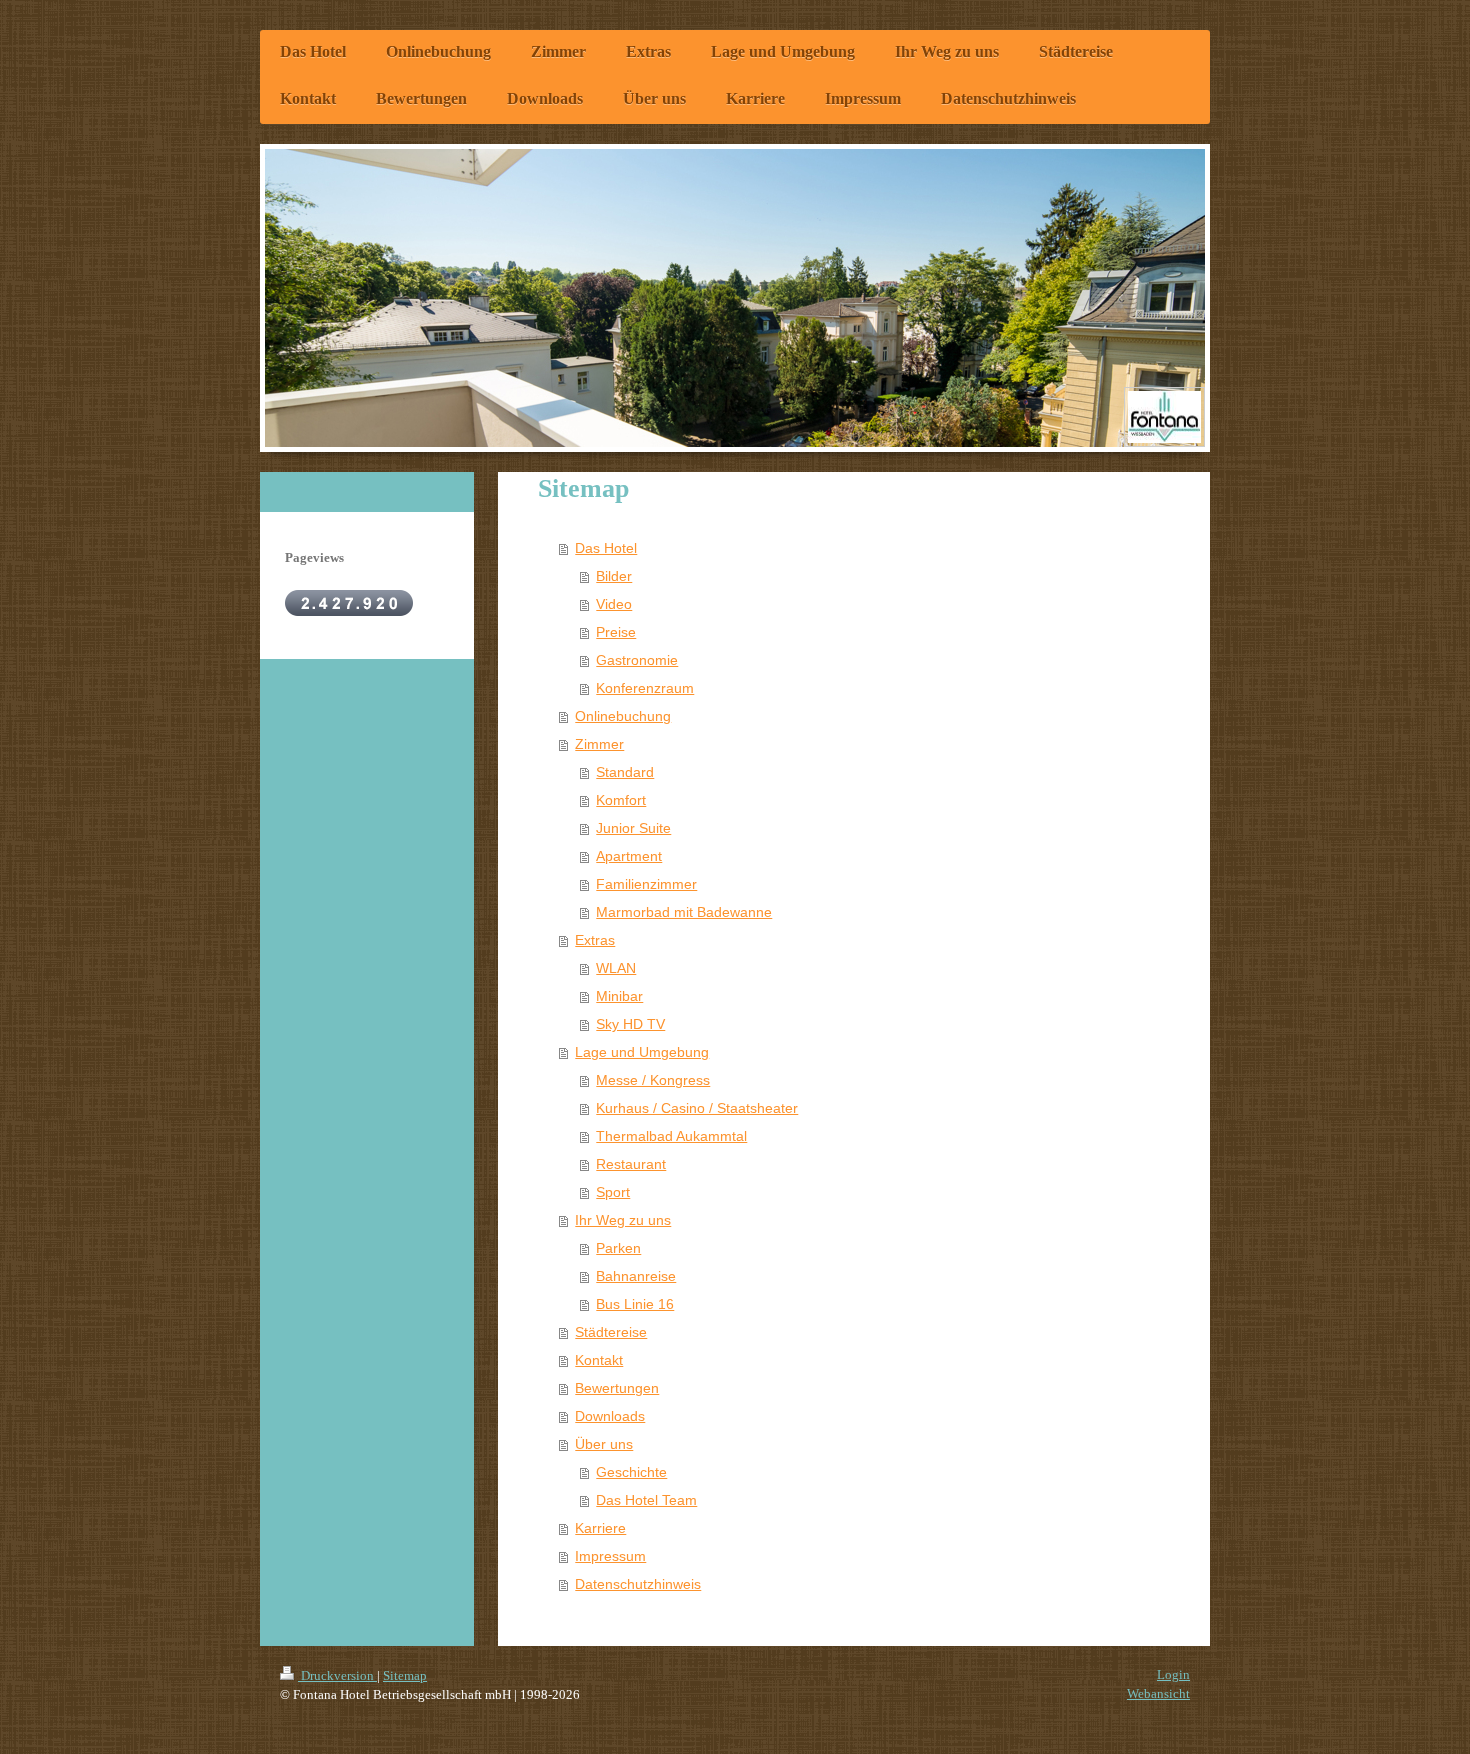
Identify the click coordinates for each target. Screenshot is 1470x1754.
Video (614, 604)
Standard (625, 772)
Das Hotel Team (646, 1500)
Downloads (610, 1416)
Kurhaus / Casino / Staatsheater (697, 1108)
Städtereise (611, 1332)
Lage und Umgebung (642, 1052)
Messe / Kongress (653, 1080)
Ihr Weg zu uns (623, 1220)
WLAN (616, 968)
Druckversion (337, 1675)
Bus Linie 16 (635, 1304)
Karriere (600, 1528)
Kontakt (599, 1360)
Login (1173, 1674)
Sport (613, 1192)
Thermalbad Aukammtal (671, 1136)
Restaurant (631, 1164)
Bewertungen (617, 1388)
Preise (616, 632)
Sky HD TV (630, 1024)
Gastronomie (637, 660)
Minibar (619, 996)
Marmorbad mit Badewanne (684, 912)
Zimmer (599, 744)
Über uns (604, 1444)
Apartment (629, 856)
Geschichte (631, 1472)
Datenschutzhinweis (638, 1584)
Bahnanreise (636, 1276)
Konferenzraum (645, 688)
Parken (618, 1248)
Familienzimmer (646, 884)
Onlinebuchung (623, 716)
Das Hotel (606, 548)
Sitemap (405, 1675)
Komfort (621, 800)
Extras (595, 940)
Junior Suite (633, 828)
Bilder (614, 576)
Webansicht (1158, 1693)
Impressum (610, 1556)
